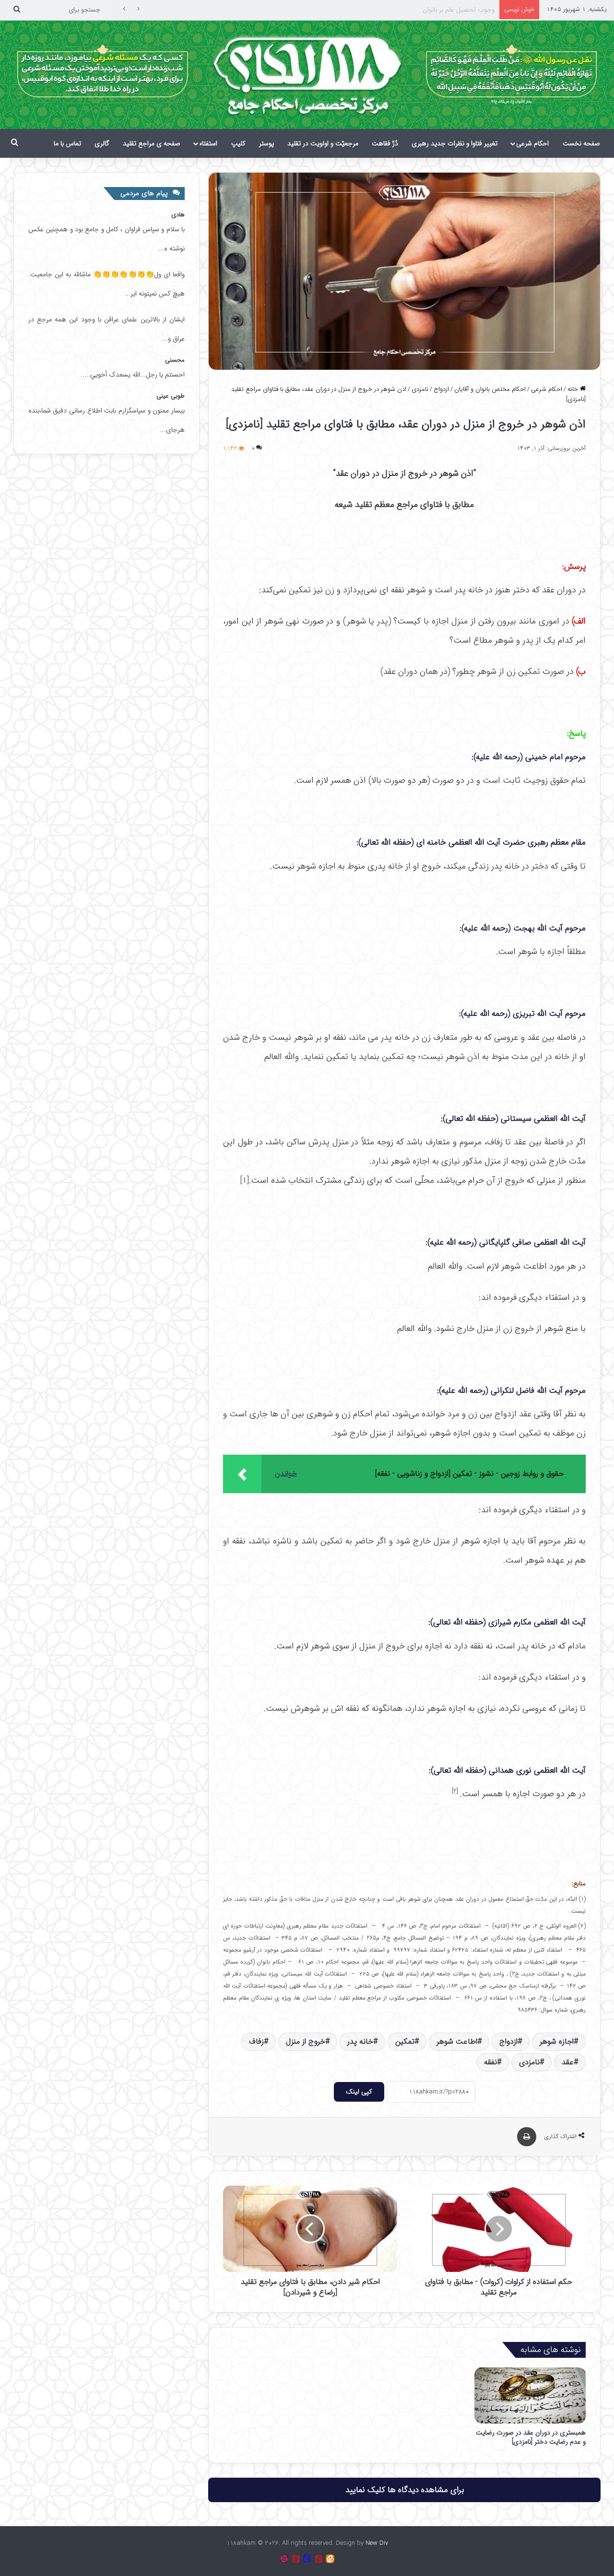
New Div (377, 2543)
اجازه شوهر (557, 2041)
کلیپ (238, 143)
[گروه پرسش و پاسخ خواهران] (295, 2559)
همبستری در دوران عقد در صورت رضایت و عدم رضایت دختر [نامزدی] (531, 2437)
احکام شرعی (532, 143)
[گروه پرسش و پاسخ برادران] (307, 2559)
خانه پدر (360, 2041)
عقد (568, 2062)
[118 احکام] (330, 2559)
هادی (178, 215)
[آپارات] (319, 2559)
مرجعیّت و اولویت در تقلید (323, 143)
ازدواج (441, 389)
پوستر (266, 143)
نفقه (490, 2062)
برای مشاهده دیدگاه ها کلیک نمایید (405, 2490)
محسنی (175, 360)
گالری (102, 143)
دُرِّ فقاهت (385, 143)
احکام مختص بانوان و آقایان (490, 389)
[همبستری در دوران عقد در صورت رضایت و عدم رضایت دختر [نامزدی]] (530, 2395)
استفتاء (208, 143)
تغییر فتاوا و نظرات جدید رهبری (455, 143)
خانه (574, 389)
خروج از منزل (306, 2041)
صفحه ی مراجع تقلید (152, 143)
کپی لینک (359, 2092)
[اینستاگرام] (284, 2559)
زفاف (256, 2041)
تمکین (405, 2041)
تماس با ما (67, 143)
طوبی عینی (171, 396)
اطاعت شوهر (457, 2041)
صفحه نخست (581, 143)
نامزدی (420, 389)
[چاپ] (527, 2137)
